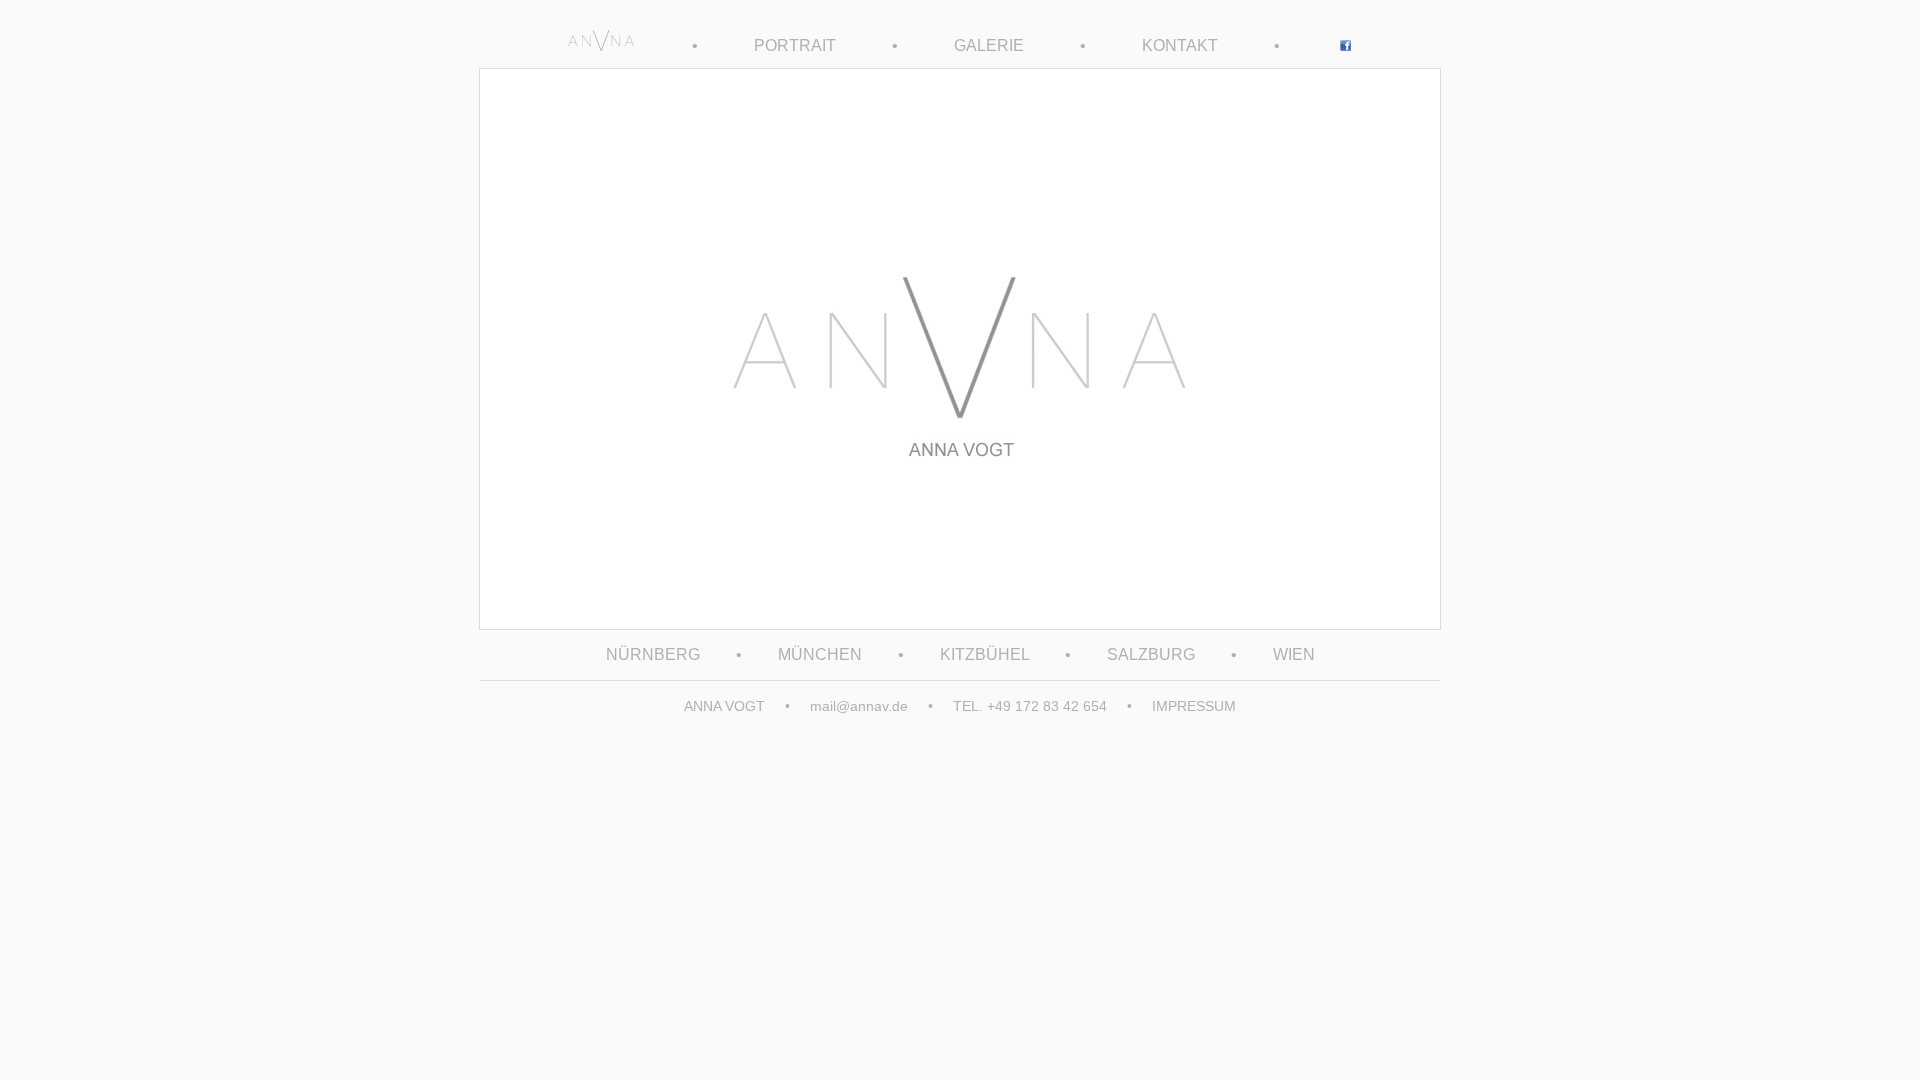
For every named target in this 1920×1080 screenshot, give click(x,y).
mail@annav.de (859, 706)
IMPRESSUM (1194, 706)
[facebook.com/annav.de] (1345, 45)
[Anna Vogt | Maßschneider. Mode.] (601, 45)
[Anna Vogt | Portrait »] (960, 624)
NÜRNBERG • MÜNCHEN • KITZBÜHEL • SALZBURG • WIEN (960, 654)
